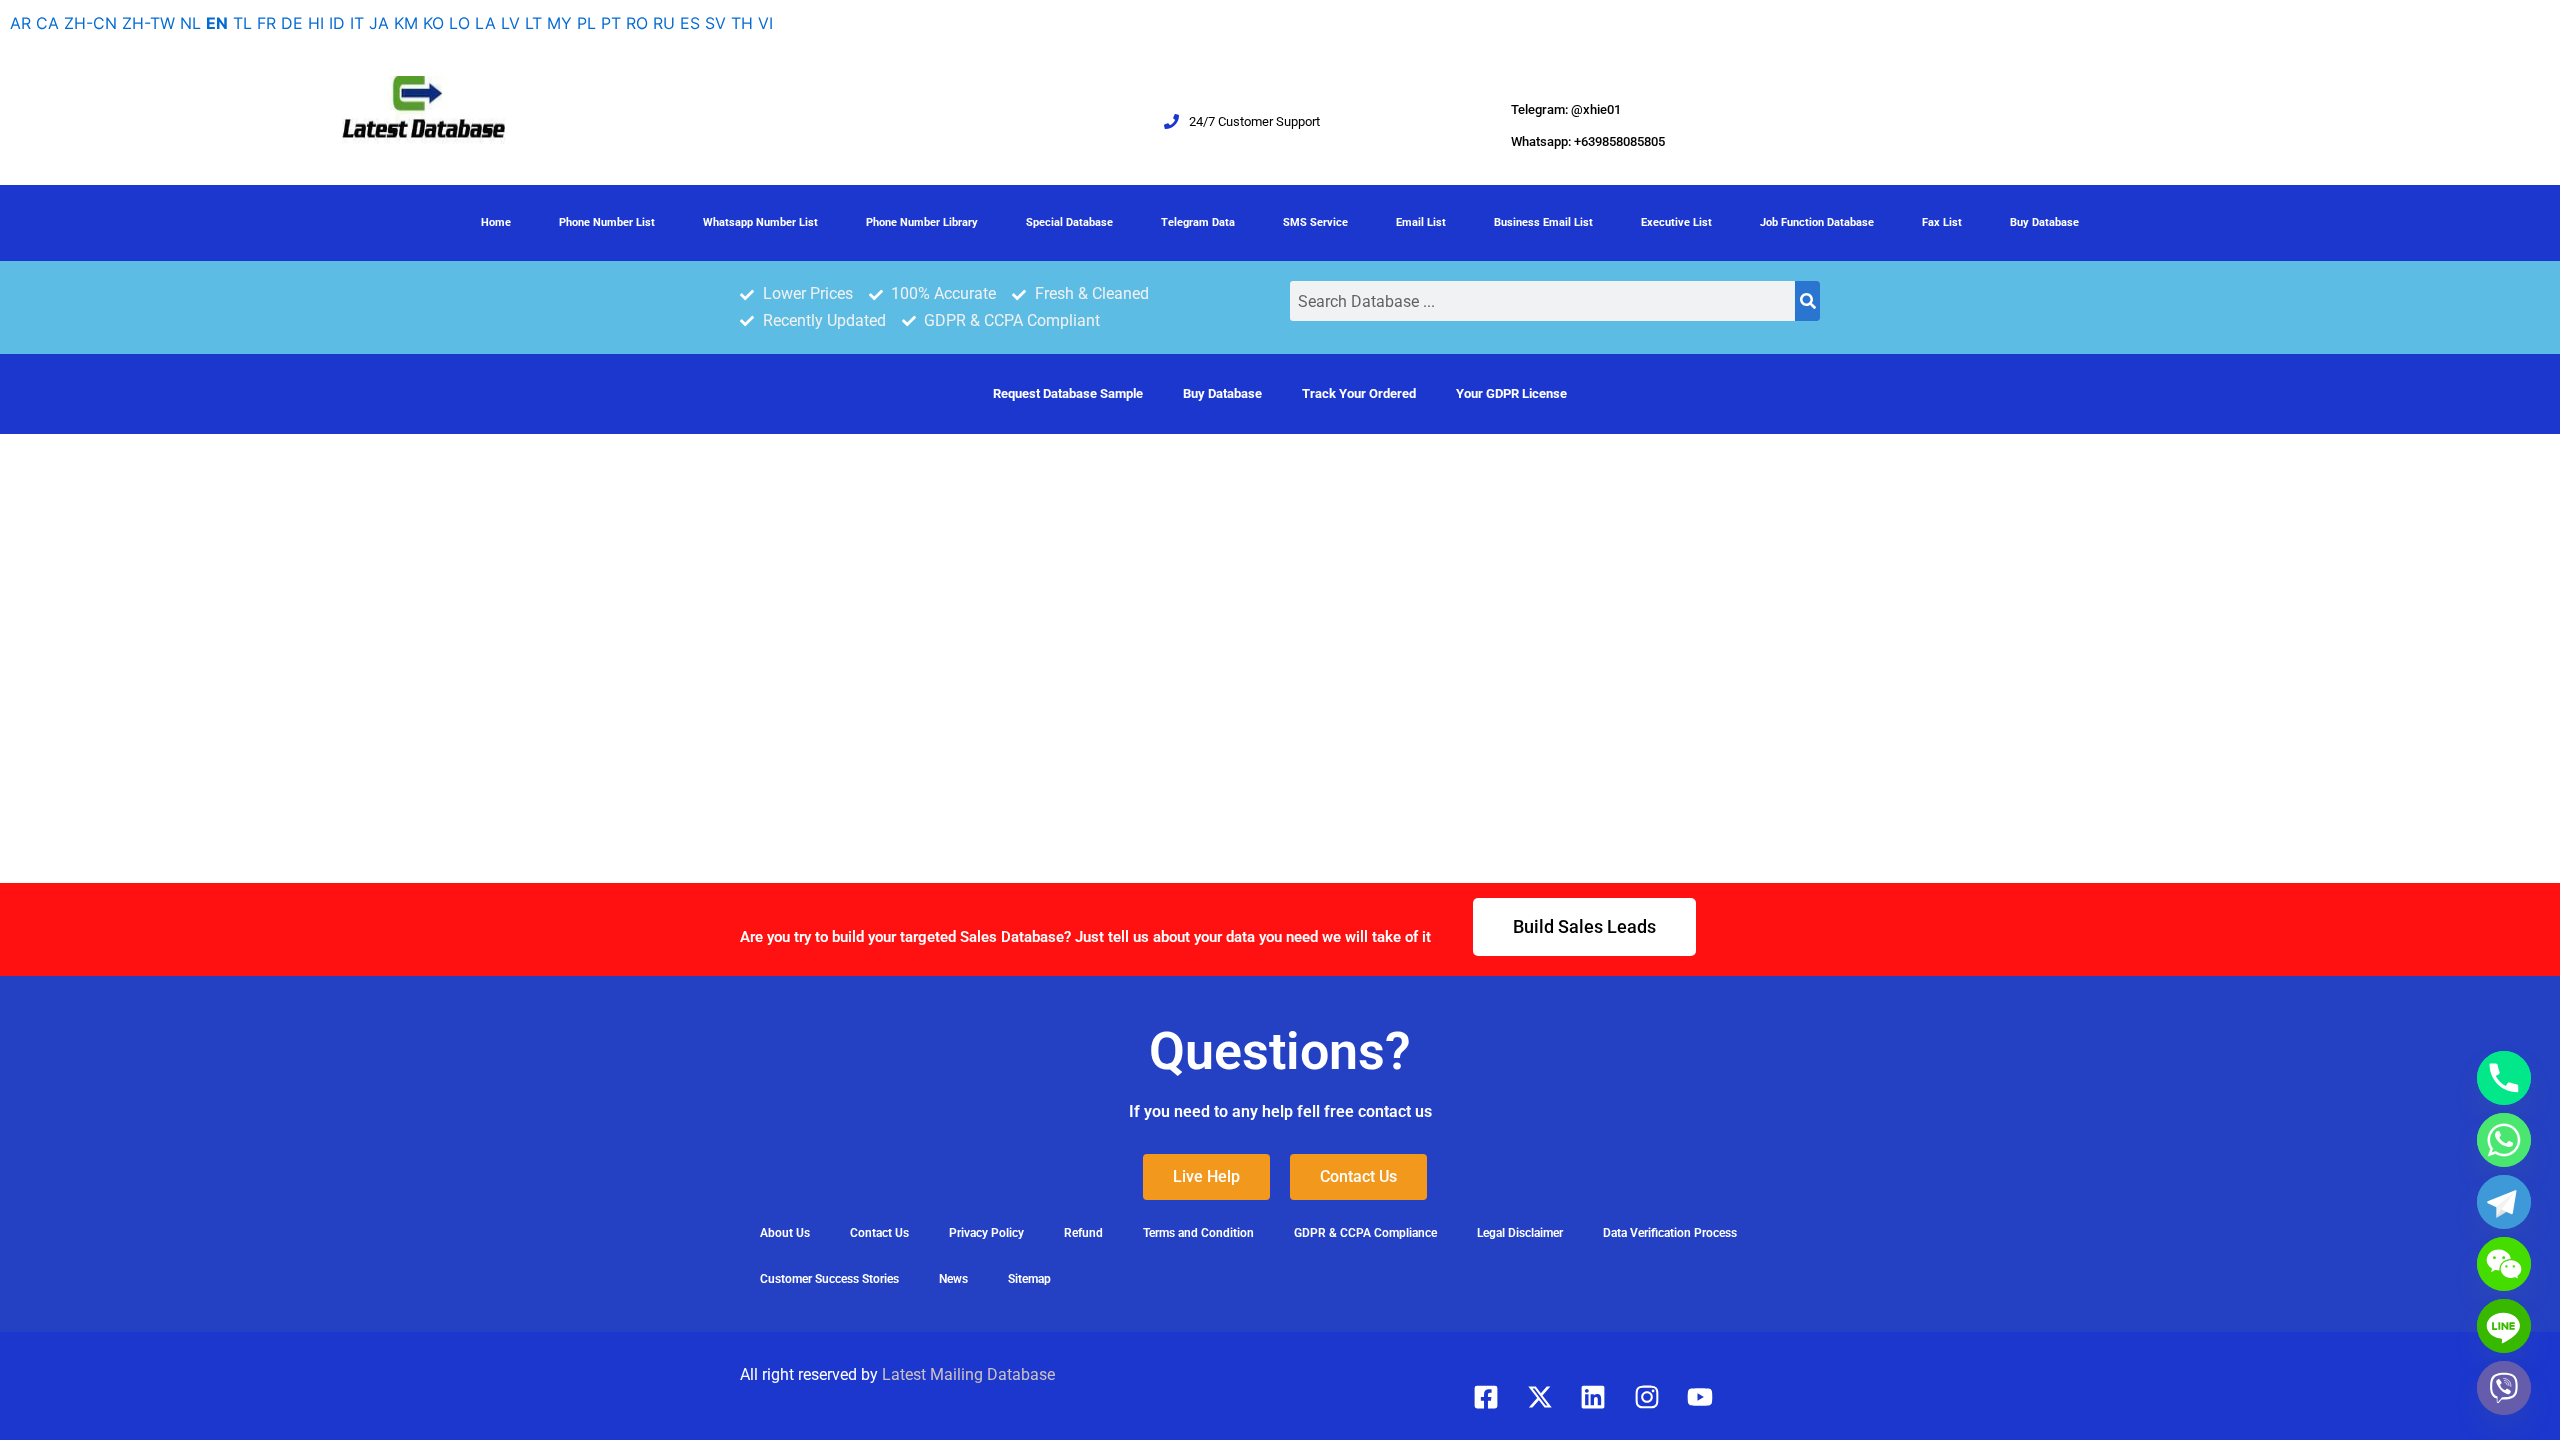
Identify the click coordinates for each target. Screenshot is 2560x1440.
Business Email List (1543, 222)
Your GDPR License (1511, 393)
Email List (1421, 222)
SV (715, 23)
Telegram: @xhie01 (1566, 109)
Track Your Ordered (1359, 393)
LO (459, 23)
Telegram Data (1198, 222)
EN (217, 23)
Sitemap (1029, 1279)
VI (765, 23)
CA (47, 23)
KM (406, 23)
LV (510, 23)
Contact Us (879, 1233)
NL (190, 23)
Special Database (1069, 222)
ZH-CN (90, 23)
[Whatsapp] (2504, 1140)
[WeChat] (2504, 1264)
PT (611, 23)
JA (379, 23)
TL (242, 23)
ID (337, 23)
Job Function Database (1817, 222)
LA (485, 23)
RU (664, 23)
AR (20, 23)
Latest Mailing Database (968, 1374)
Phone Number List (607, 222)
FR (266, 23)
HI (316, 23)
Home (496, 222)
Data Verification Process (1670, 1233)
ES (690, 23)
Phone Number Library (922, 222)
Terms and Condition (1198, 1233)
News (953, 1279)
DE (292, 23)
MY (559, 23)
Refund (1083, 1233)
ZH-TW (148, 23)
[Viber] (2504, 1388)
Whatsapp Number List (760, 222)
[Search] (1807, 301)
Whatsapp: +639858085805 (1588, 141)
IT (357, 23)
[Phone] (2504, 1078)
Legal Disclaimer (1520, 1233)
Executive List (1676, 222)
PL (586, 23)
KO (433, 23)
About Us (785, 1233)
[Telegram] (2504, 1202)
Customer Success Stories (829, 1279)
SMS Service (1315, 222)
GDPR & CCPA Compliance (1365, 1233)
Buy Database (2044, 222)
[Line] (2504, 1326)
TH (742, 23)
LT (533, 23)
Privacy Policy (986, 1233)
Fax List (1942, 222)
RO (637, 23)
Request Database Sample (1068, 393)
